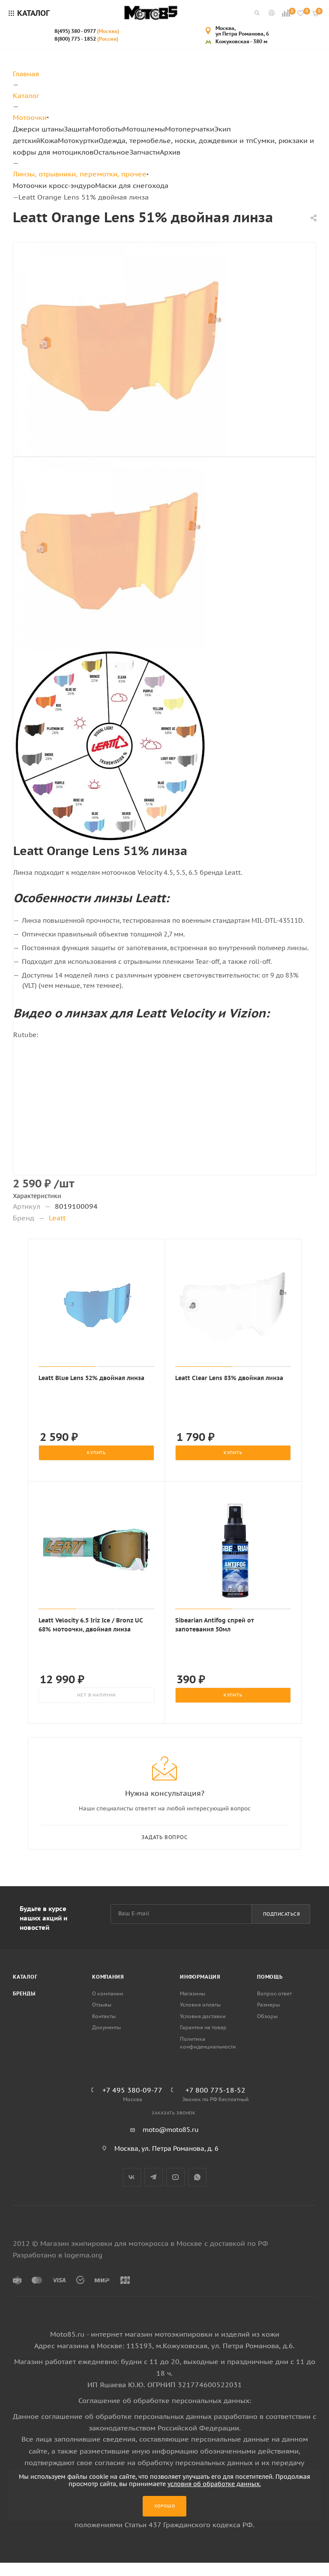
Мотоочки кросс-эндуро (54, 185)
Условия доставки (203, 2016)
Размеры (268, 2005)
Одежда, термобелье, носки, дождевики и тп (176, 140)
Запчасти (145, 152)
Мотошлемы (144, 129)
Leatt (57, 1218)
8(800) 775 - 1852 (86, 39)
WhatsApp (197, 2177)
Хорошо (165, 2506)
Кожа (49, 140)
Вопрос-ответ (274, 1993)
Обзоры (267, 2016)
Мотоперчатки (190, 129)
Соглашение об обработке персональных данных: (165, 2400)
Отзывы (102, 2005)
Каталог (25, 1977)
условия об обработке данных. (214, 2484)
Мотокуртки (78, 140)
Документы (106, 2027)
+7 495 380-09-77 (132, 2090)
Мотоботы (106, 129)
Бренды (24, 1993)
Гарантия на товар (203, 2027)
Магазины (193, 1993)
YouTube (175, 2177)
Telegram (154, 2177)
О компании (108, 1993)
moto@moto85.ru (171, 2130)
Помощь (270, 1977)
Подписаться (282, 1914)
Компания (108, 1977)
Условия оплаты (200, 2005)
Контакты (104, 2016)
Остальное (111, 152)
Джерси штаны (38, 129)
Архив (170, 152)
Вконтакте (132, 2177)
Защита (76, 129)
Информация (200, 1977)
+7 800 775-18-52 (215, 2090)
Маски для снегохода (132, 185)
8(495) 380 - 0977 (87, 31)
